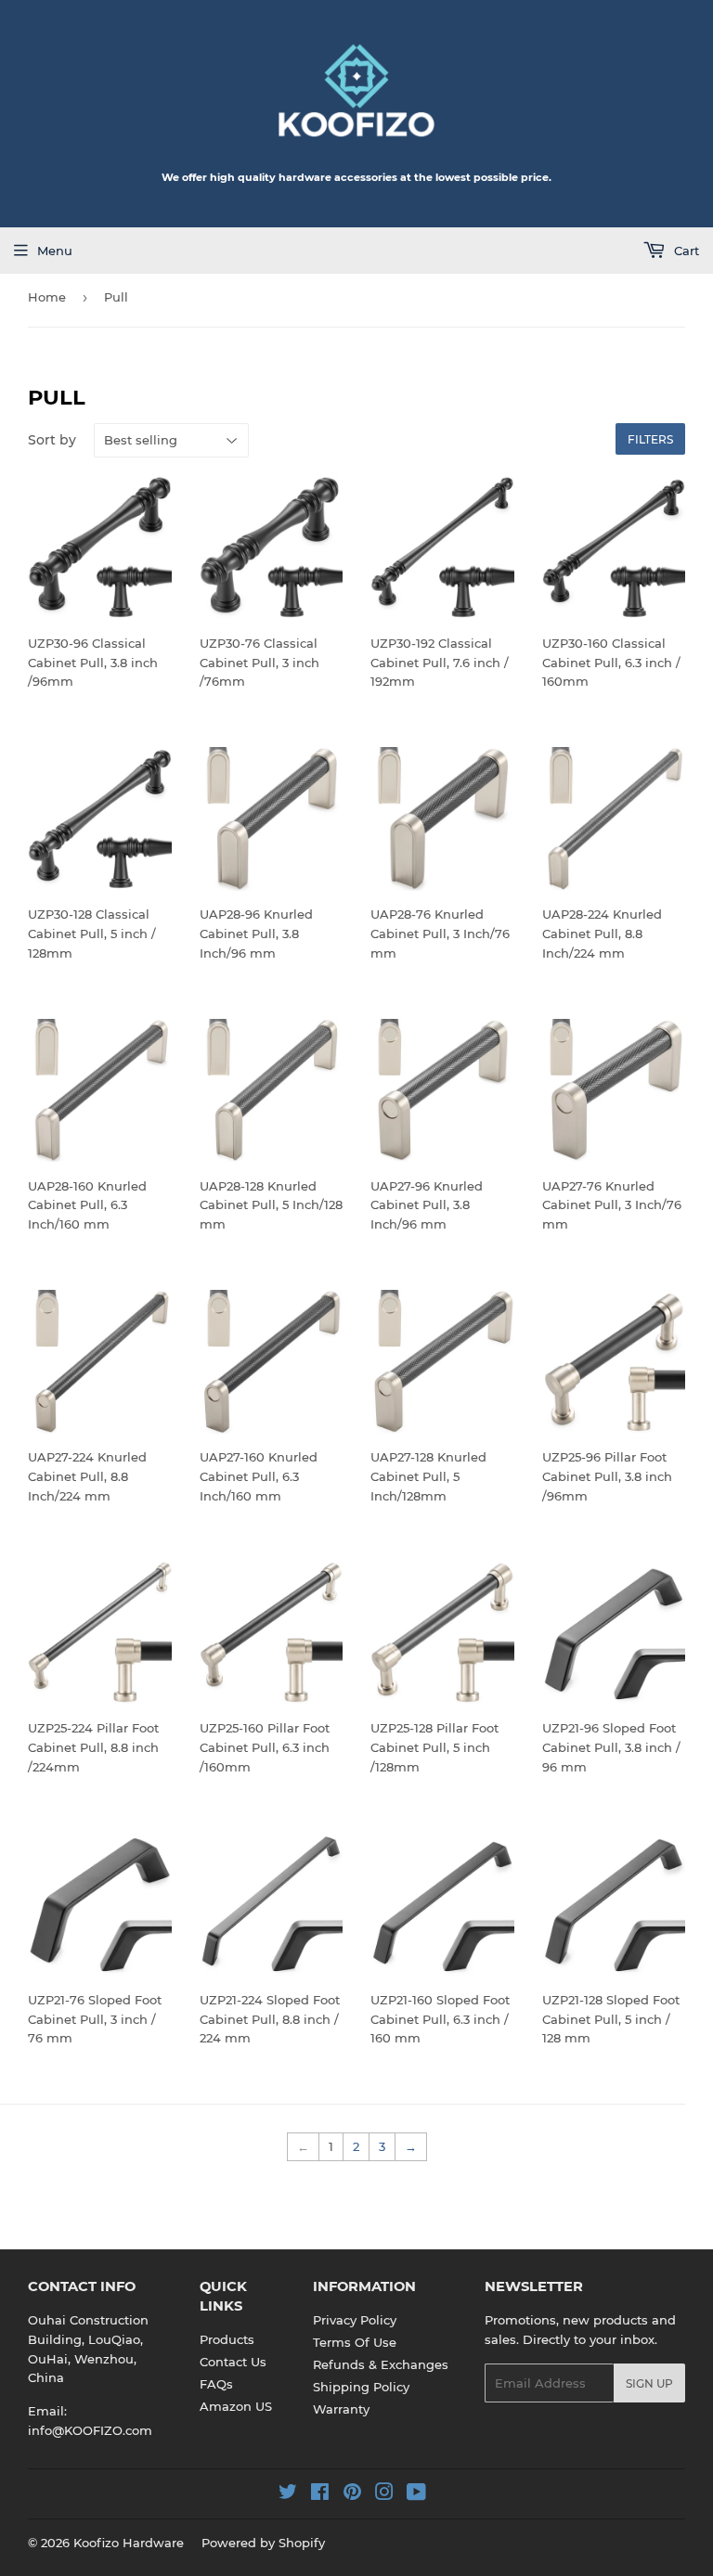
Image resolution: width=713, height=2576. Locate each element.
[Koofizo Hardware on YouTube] (416, 2494)
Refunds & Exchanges (381, 2364)
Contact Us (233, 2362)
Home (47, 297)
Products (227, 2339)
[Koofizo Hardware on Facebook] (320, 2494)
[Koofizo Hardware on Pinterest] (352, 2494)
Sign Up (649, 2383)
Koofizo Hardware (129, 2543)
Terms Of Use (355, 2342)
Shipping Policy (361, 2387)
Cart (685, 251)
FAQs (216, 2384)
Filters (650, 439)
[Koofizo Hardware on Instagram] (384, 2494)
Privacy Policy (355, 2320)
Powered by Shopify (263, 2543)
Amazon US (236, 2406)
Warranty (341, 2409)
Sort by (52, 440)
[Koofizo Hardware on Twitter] (288, 2494)
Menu (55, 251)
